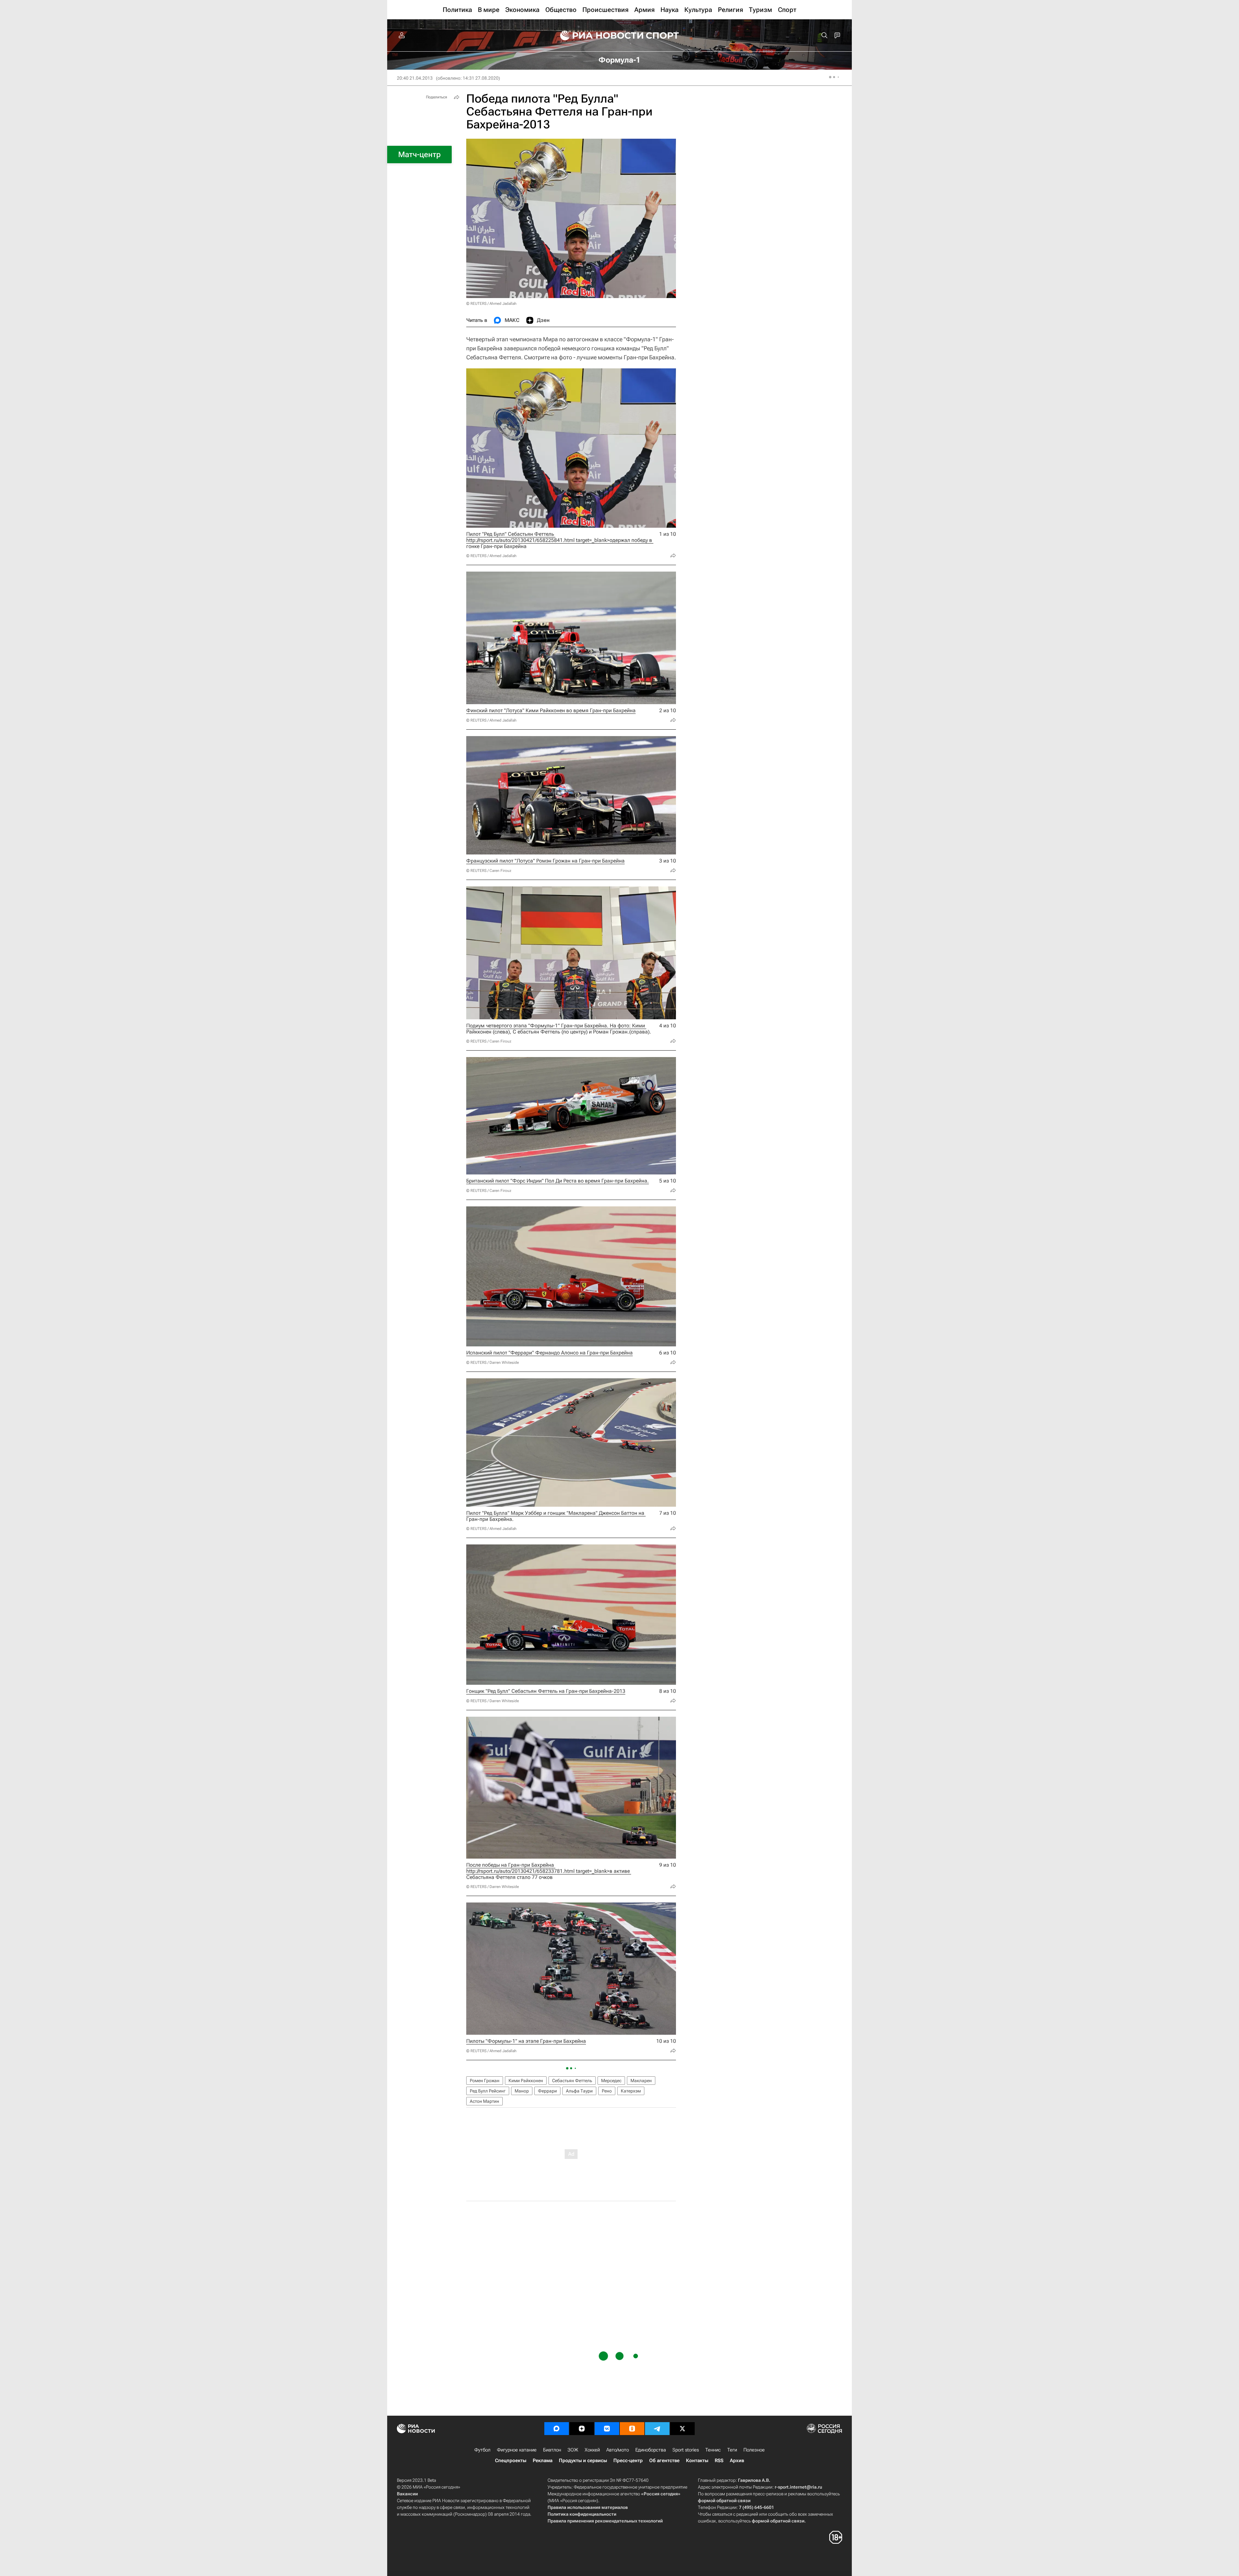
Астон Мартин (484, 2101)
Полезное (754, 2450)
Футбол (482, 2450)
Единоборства (651, 2450)
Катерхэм (631, 2091)
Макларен (641, 2081)
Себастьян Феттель (572, 2081)
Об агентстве (664, 2461)
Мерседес (611, 2081)
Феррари (547, 2091)
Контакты (697, 2461)
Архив (737, 2461)
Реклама (543, 2461)
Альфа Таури (579, 2091)
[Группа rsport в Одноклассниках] (632, 2429)
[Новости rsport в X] (682, 2429)
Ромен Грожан (485, 2081)
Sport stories (686, 2450)
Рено (607, 2091)
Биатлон (552, 2450)
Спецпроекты (511, 2461)
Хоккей (592, 2450)
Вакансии (407, 2494)
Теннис (713, 2450)
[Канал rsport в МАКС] (557, 2429)
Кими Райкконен (526, 2081)
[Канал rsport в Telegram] (657, 2429)
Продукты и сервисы (583, 2461)
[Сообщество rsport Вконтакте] (607, 2429)
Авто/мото (618, 2450)
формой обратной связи (724, 2501)
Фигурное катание (517, 2450)
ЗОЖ (573, 2450)
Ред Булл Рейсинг (488, 2091)
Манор (522, 2091)
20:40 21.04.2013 (415, 78)
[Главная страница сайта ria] (598, 35)
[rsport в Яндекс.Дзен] (582, 2429)
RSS (719, 2461)
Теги (732, 2450)
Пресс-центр (628, 2461)
